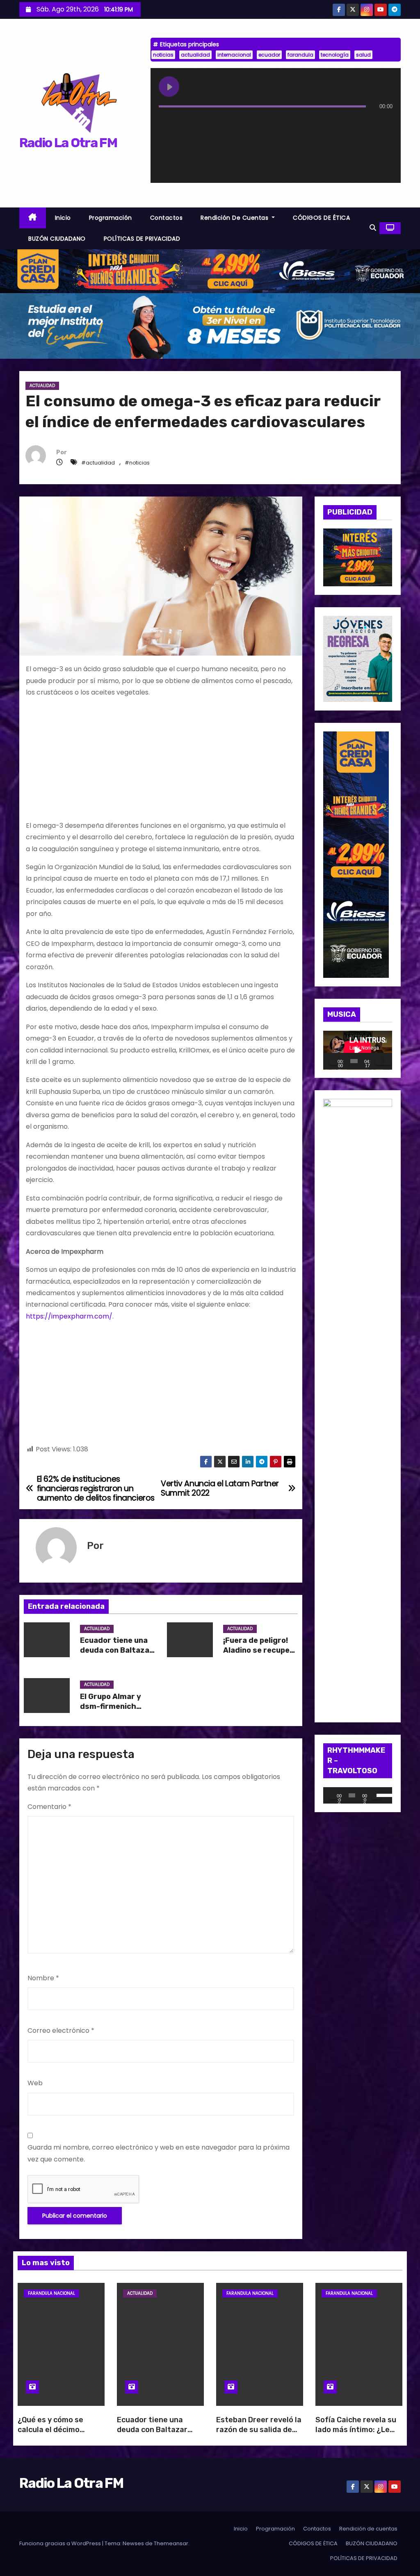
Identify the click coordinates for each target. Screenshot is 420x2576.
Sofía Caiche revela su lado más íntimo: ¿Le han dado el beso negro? (356, 2435)
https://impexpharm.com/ (69, 1316)
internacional (234, 55)
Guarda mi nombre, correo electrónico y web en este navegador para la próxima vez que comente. (159, 2153)
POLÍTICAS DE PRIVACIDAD (142, 239)
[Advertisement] (161, 763)
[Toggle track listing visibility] (384, 123)
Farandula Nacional (51, 2293)
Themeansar (171, 2543)
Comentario (49, 1807)
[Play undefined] (169, 87)
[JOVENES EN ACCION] (358, 658)
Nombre (43, 1978)
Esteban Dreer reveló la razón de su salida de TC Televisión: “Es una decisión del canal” (259, 2435)
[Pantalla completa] (387, 1061)
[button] (373, 228)
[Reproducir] (334, 1061)
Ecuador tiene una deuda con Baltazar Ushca (116, 1650)
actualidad (195, 55)
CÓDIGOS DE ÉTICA (321, 218)
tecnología (335, 55)
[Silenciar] (379, 1061)
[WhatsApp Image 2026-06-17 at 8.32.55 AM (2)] (356, 854)
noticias (163, 55)
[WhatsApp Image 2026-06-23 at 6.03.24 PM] (210, 325)
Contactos (167, 218)
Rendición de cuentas (235, 218)
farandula (300, 55)
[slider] (382, 1795)
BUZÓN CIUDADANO (57, 239)
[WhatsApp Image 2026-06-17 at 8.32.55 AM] (358, 557)
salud (363, 55)
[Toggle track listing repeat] (199, 123)
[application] (358, 1050)
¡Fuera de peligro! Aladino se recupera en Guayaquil (260, 1650)
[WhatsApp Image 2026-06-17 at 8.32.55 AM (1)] (210, 270)
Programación (111, 218)
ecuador (269, 55)
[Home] (33, 218)
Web (35, 2083)
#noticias (137, 463)
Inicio (63, 218)
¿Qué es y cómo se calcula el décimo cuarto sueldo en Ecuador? (50, 2435)
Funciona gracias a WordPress (61, 2543)
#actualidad (98, 463)
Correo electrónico (61, 2031)
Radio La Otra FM (68, 143)
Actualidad (42, 386)
